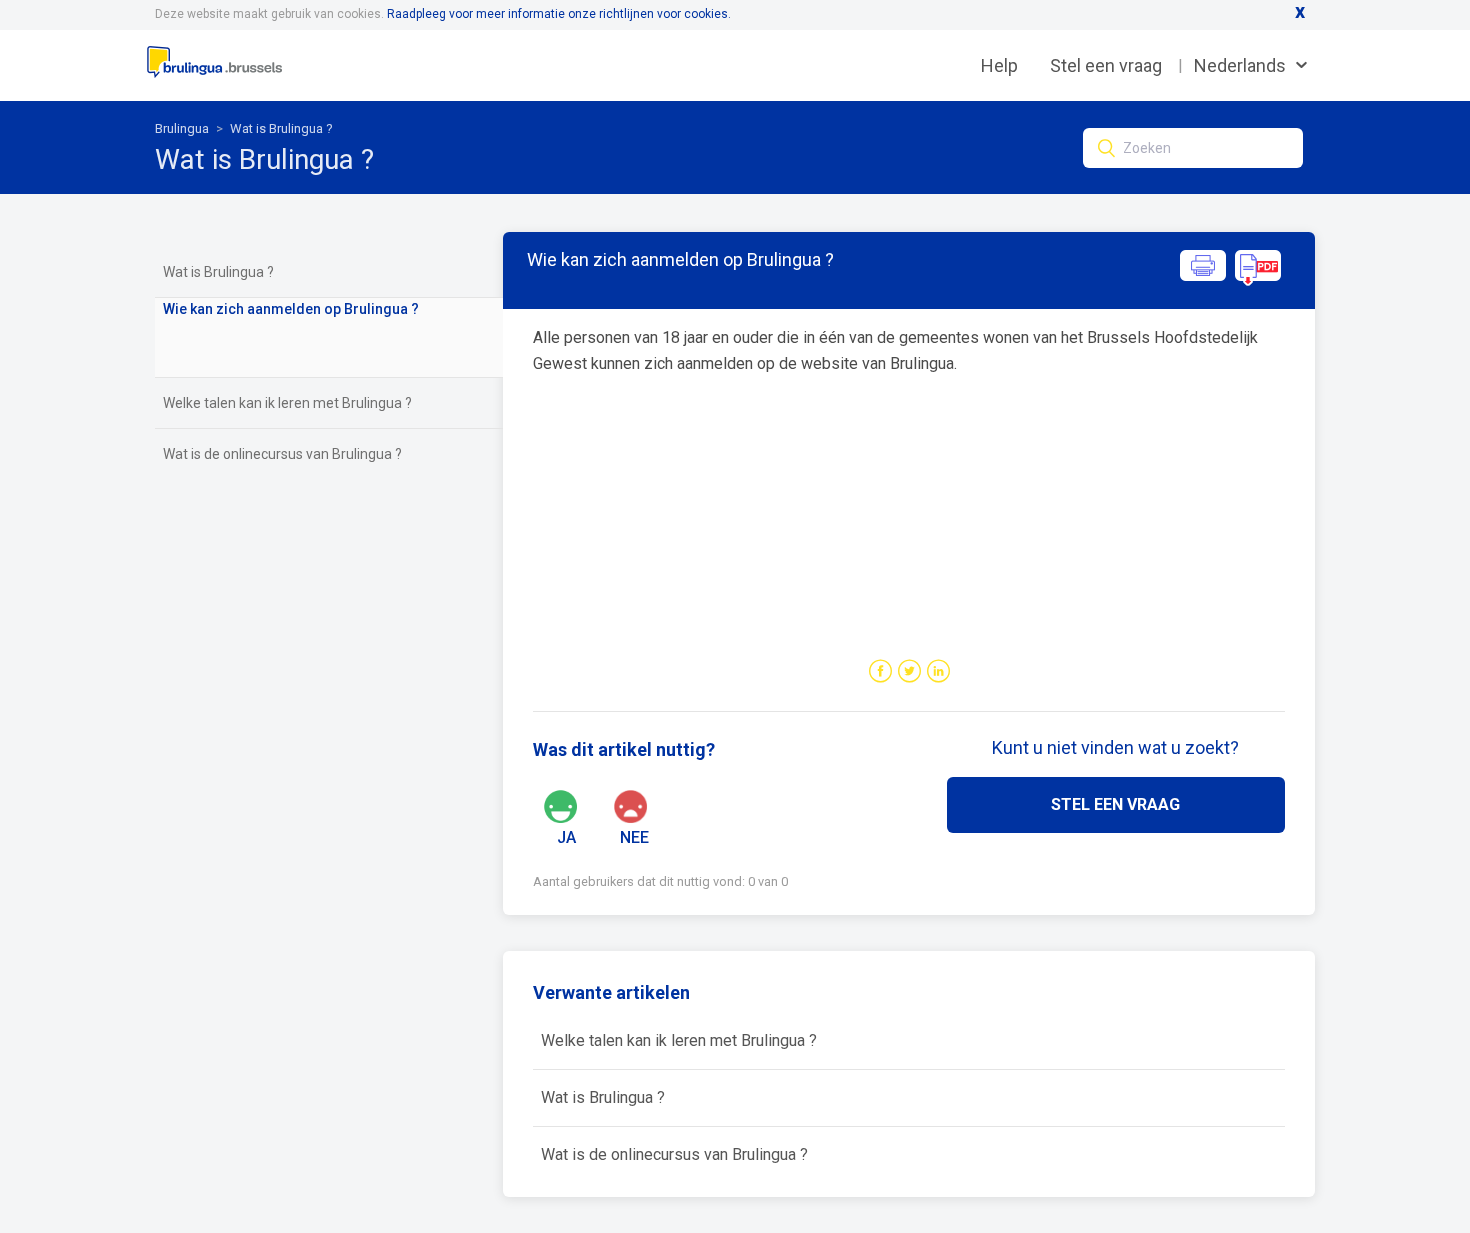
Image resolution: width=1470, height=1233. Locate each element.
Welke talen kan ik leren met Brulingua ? (287, 403)
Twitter (909, 671)
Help (999, 65)
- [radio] (654, 805)
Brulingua (182, 128)
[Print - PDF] (1231, 280)
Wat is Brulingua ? (281, 128)
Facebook (880, 671)
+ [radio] (586, 805)
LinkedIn (938, 671)
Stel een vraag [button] (1115, 804)
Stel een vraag (1106, 65)
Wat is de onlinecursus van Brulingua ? (282, 454)
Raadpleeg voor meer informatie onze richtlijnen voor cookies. (559, 14)
